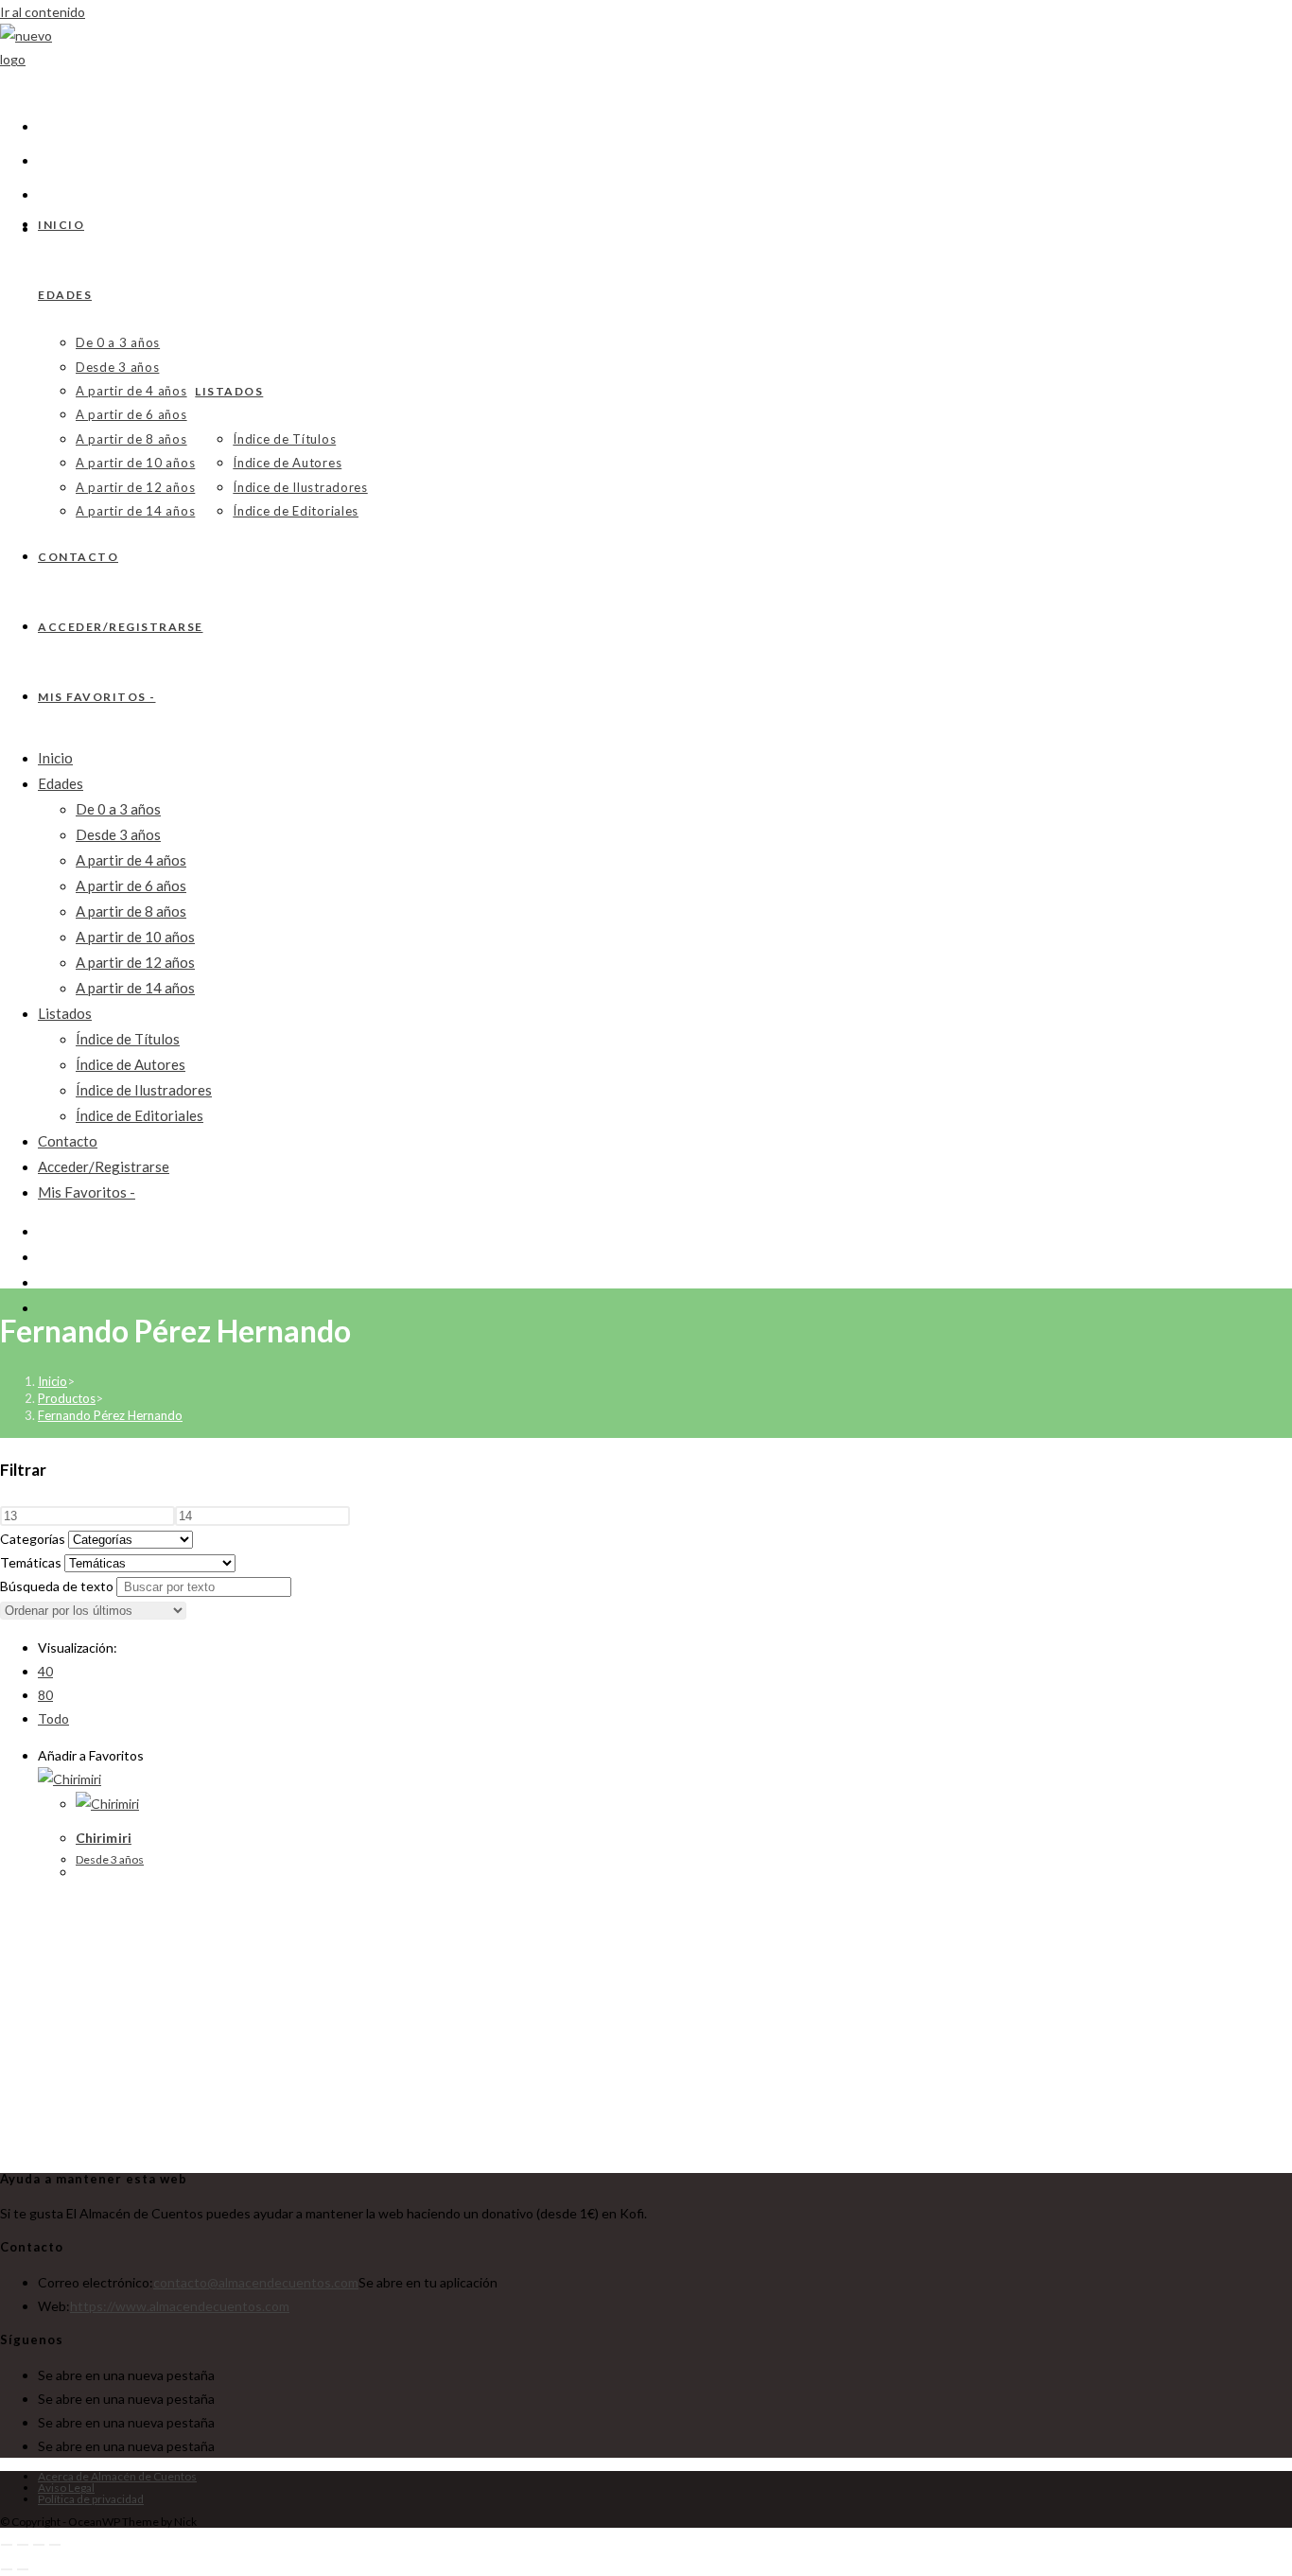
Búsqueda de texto (57, 1586)
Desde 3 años (118, 834)
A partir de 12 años (135, 962)
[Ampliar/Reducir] (7, 2545)
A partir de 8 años (131, 911)
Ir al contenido (43, 12)
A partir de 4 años (131, 860)
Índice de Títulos (128, 1039)
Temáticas (31, 1562)
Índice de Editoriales (140, 1115)
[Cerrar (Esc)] (55, 2545)
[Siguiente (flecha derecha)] (23, 2569)
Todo (53, 1718)
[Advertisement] (665, 2024)
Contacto (68, 1141)
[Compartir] (39, 2545)
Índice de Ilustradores (144, 1090)
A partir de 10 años (135, 937)
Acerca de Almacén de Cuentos (117, 2476)
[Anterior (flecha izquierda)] (7, 2569)
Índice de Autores (131, 1064)
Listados (65, 1013)
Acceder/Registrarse (104, 1166)
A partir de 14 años (135, 988)
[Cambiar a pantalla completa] (23, 2545)
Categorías (33, 1539)
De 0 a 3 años (118, 809)
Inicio (55, 758)
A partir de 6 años (131, 885)
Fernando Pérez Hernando (110, 1415)
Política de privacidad (91, 2499)
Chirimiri (104, 1838)
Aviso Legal (66, 2488)
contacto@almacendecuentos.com (256, 2282)
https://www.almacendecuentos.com (180, 2306)
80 (45, 1695)
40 (45, 1671)
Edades (61, 783)
